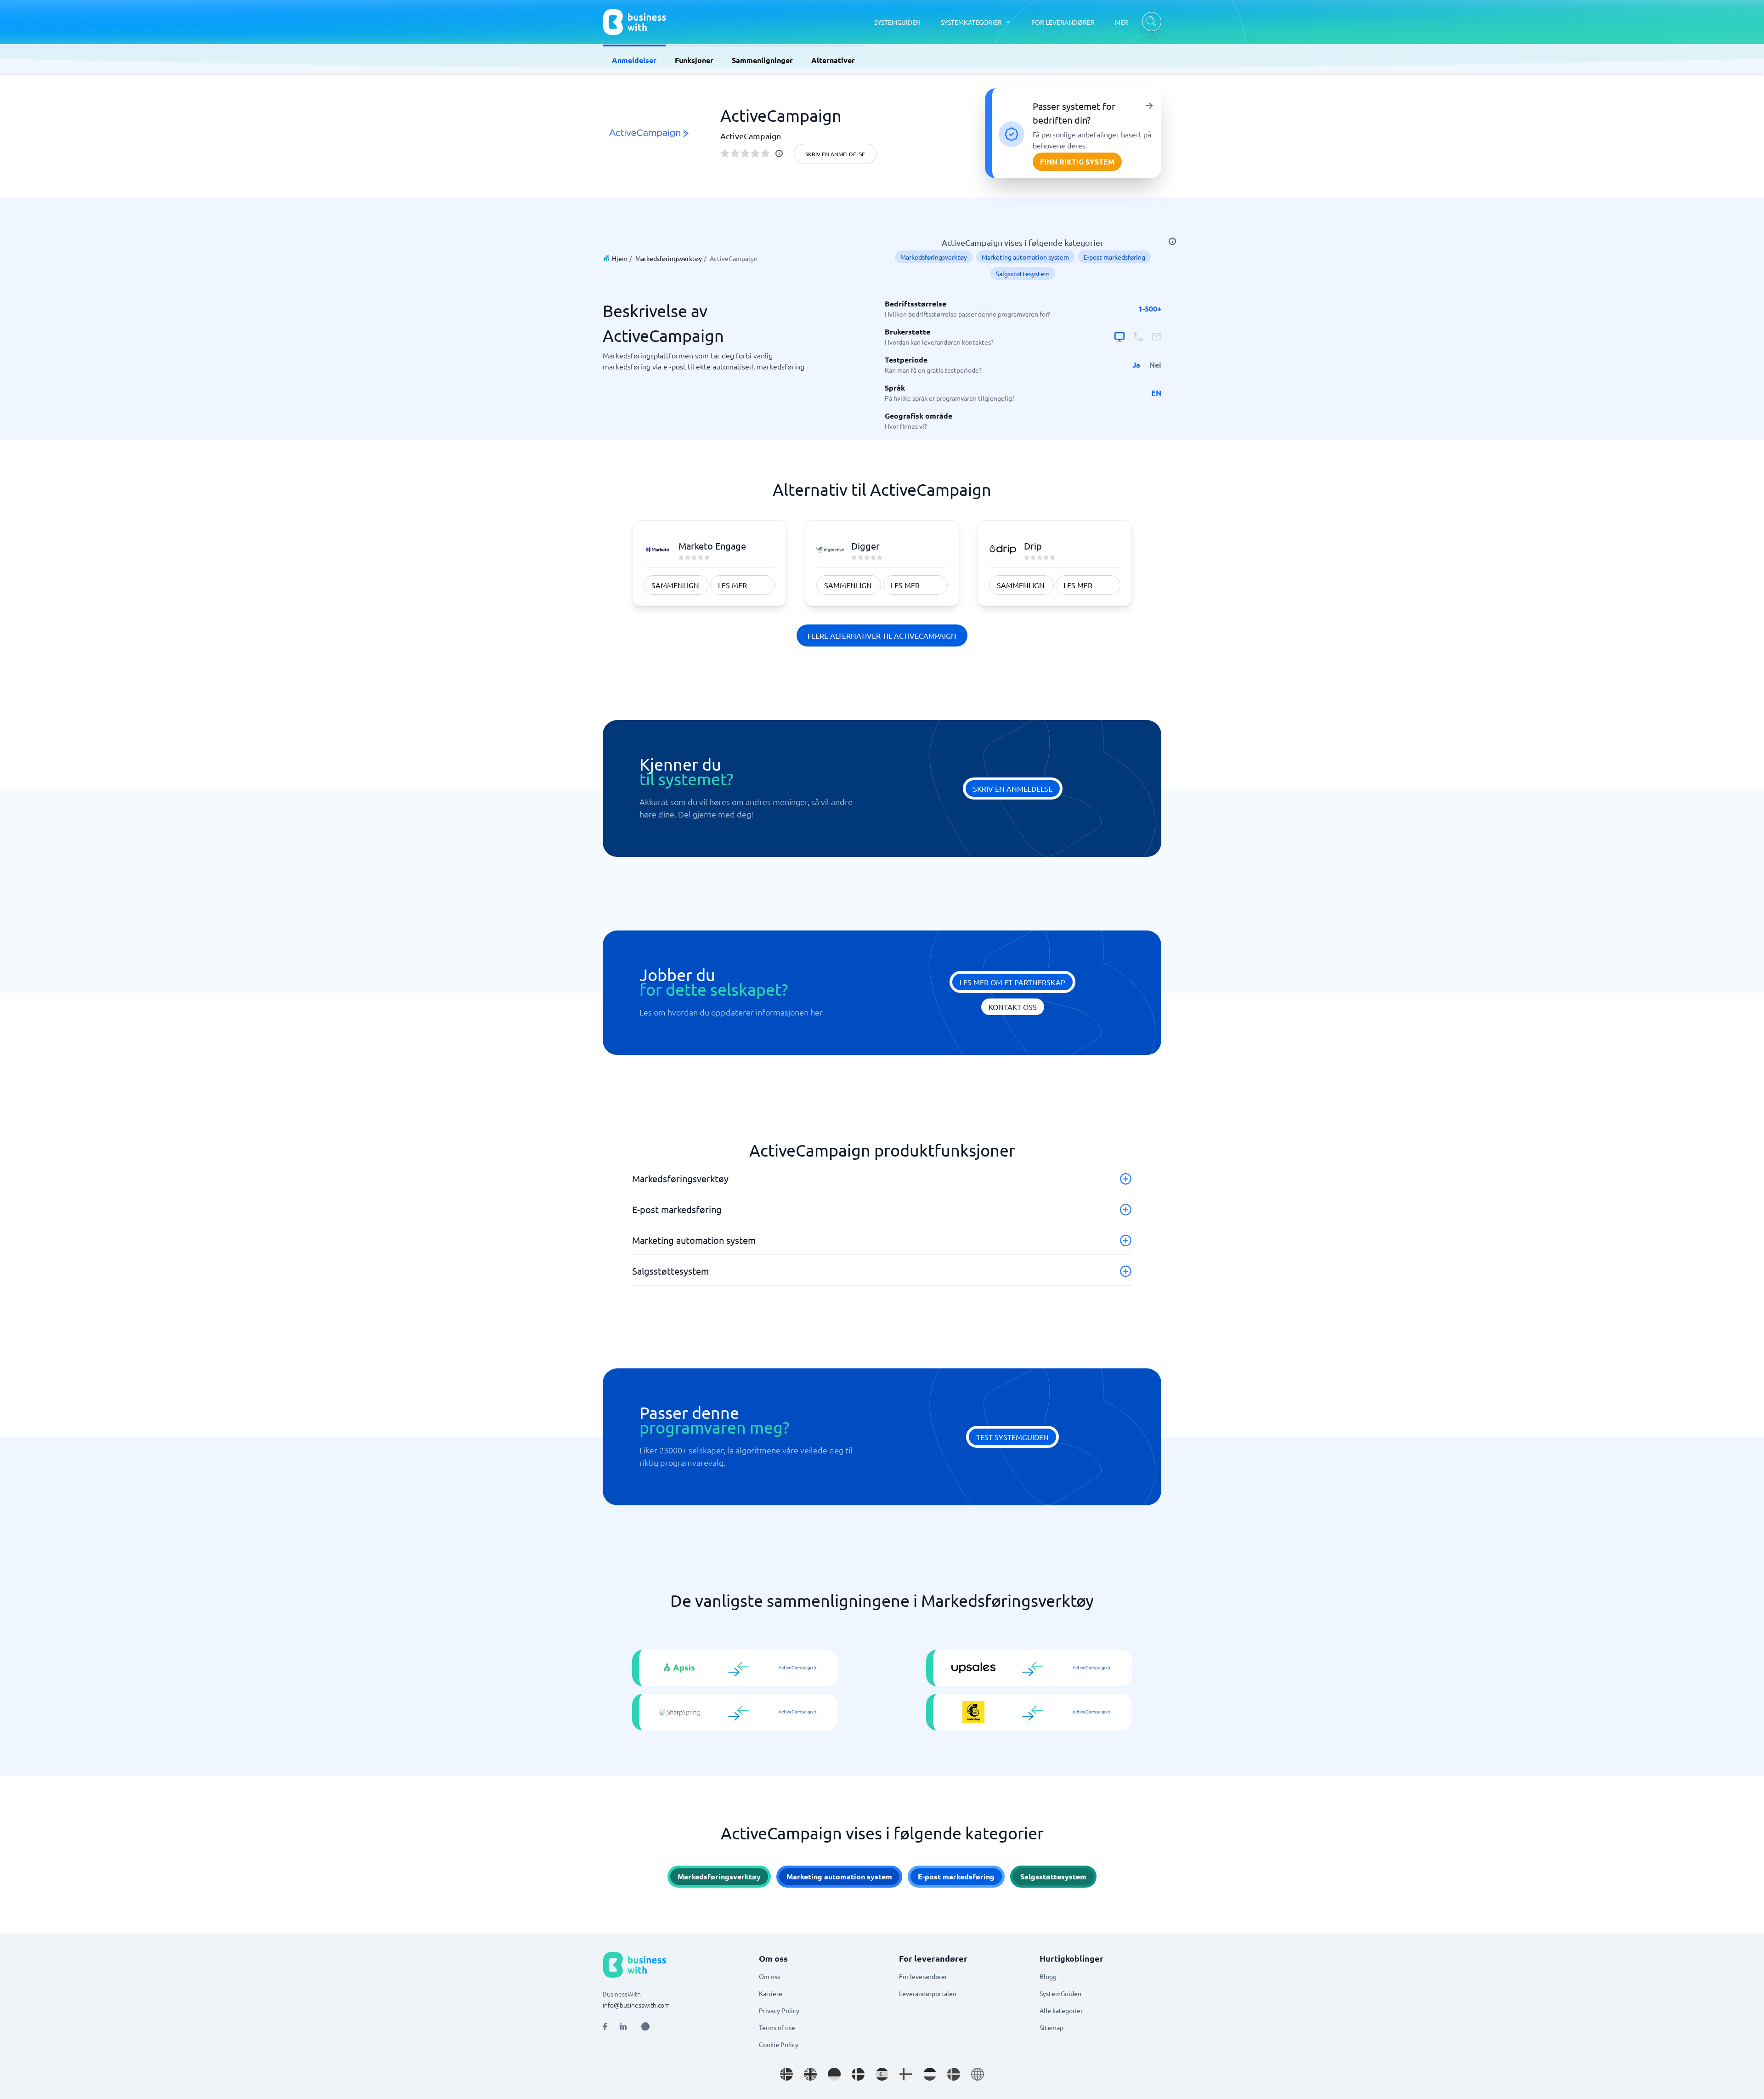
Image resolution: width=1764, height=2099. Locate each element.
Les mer (732, 585)
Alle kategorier (1061, 2010)
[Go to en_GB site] (810, 2074)
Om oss (769, 1976)
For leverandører (923, 1976)
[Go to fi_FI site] (906, 2074)
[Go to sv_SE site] (954, 2074)
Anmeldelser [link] (634, 60)
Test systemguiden (1012, 1437)
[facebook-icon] (605, 2026)
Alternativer (833, 60)
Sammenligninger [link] (762, 60)
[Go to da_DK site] (858, 2074)
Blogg (1048, 1976)
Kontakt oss (1013, 1007)
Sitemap (1052, 2027)
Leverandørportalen (928, 1993)
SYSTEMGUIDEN (897, 22)
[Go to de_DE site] (834, 2074)
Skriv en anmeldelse (835, 154)
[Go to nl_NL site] (930, 2074)
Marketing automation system (1025, 257)
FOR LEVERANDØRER (1063, 22)
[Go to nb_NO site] (786, 2074)
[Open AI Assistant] (645, 2026)
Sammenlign (675, 585)
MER (1122, 22)
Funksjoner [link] (694, 60)
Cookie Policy (779, 2044)
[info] (779, 153)
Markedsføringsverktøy (669, 258)
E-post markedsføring (1114, 257)
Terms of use (777, 2027)
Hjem (620, 258)
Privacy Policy (779, 2010)
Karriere (771, 1993)
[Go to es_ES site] (882, 2074)
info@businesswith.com (636, 2005)
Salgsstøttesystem (1023, 273)
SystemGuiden (1060, 1993)
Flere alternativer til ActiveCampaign (882, 635)
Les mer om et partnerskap (1012, 982)
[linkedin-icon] (623, 2026)
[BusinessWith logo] (634, 22)
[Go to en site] (978, 2074)
